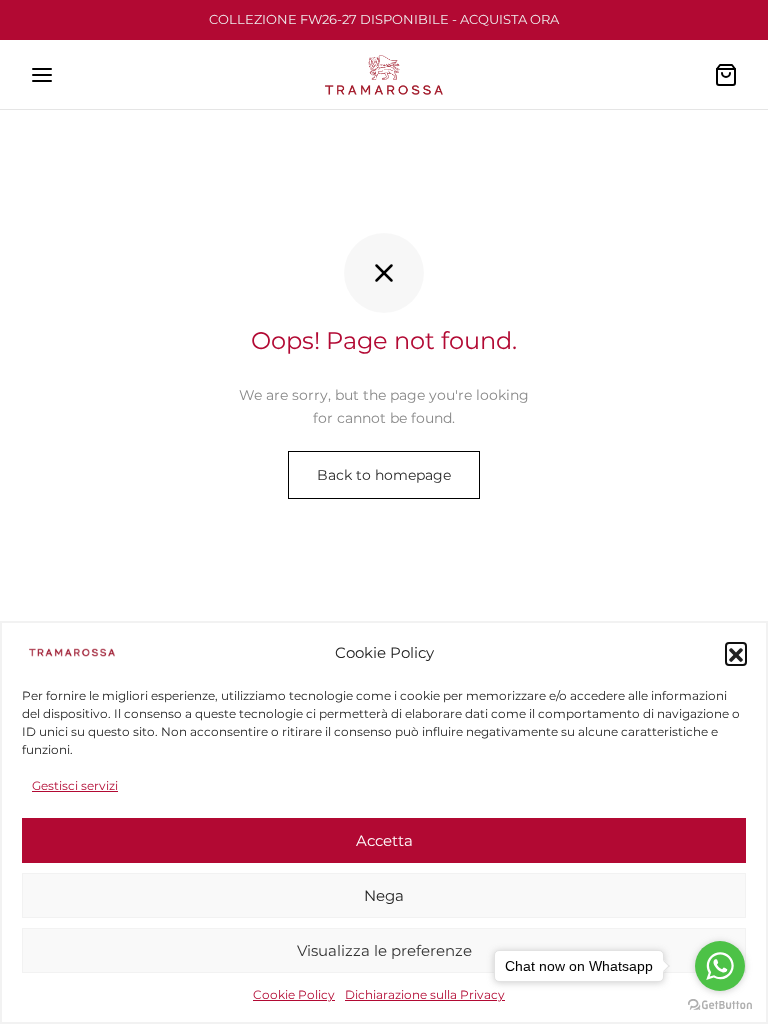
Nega (384, 895)
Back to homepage (384, 475)
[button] (736, 653)
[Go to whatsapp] (720, 966)
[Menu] (42, 75)
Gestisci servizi (75, 785)
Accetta (384, 840)
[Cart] (726, 75)
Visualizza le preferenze (384, 950)
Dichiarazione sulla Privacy (425, 994)
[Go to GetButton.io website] (720, 1004)
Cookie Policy (294, 994)
